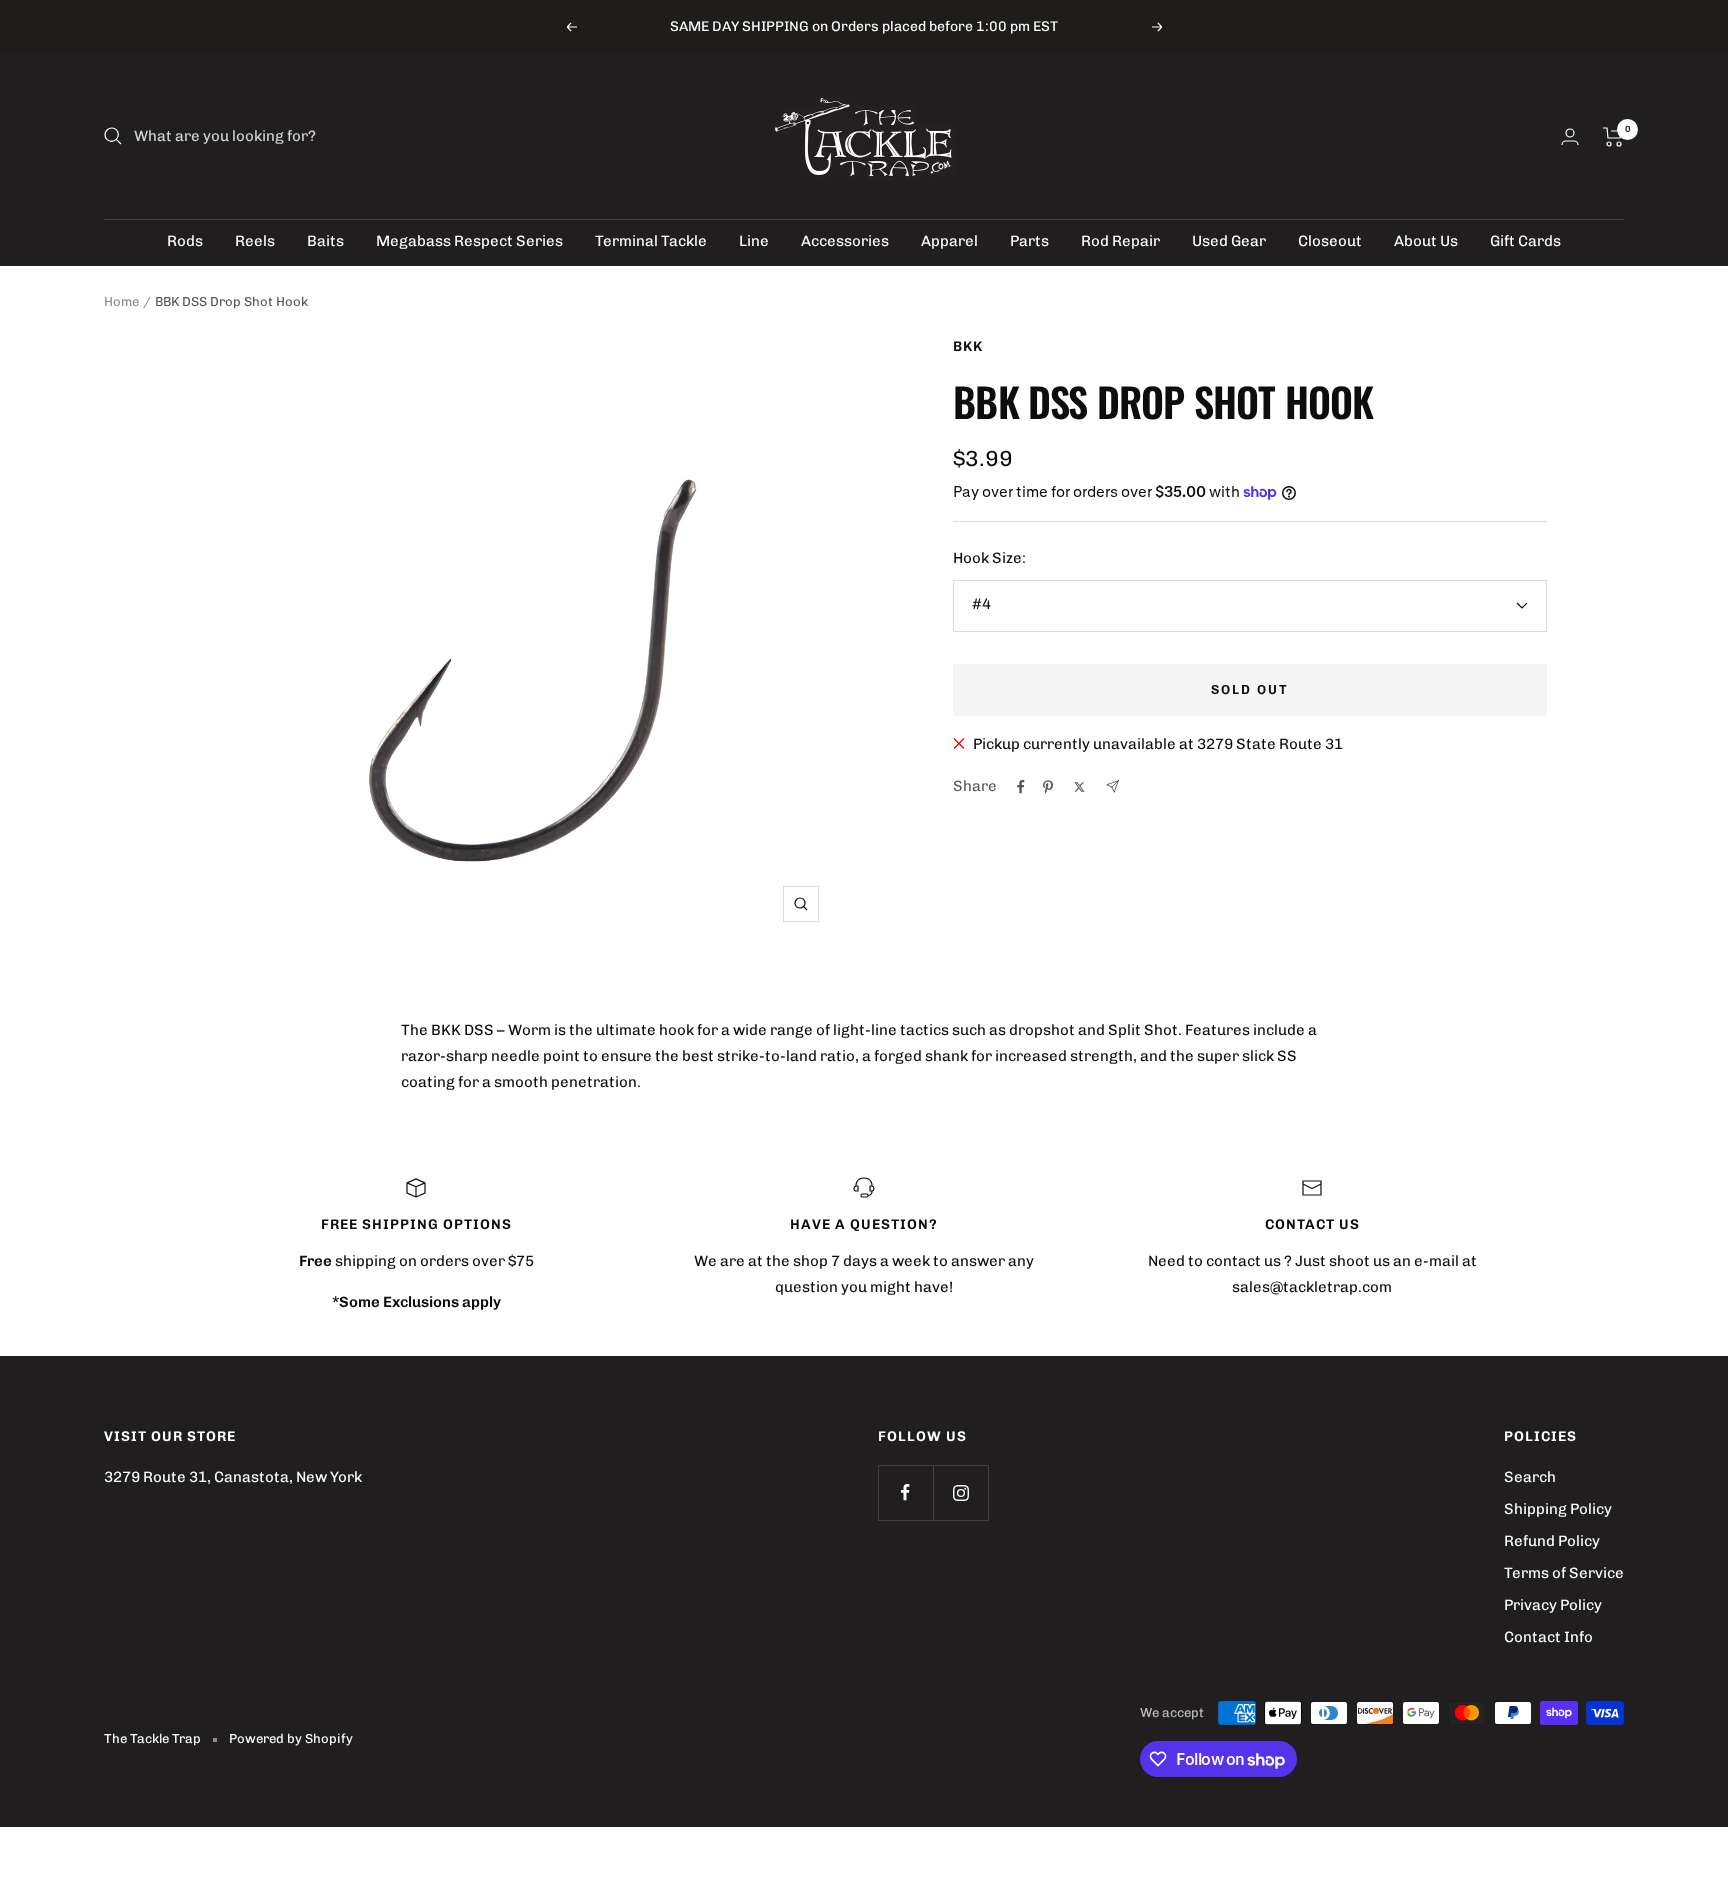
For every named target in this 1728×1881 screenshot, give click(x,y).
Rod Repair (1120, 241)
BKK (968, 346)
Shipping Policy (1558, 1509)
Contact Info (1548, 1637)
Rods (185, 241)
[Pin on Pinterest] (1048, 787)
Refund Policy (1552, 1541)
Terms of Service (1564, 1573)
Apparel (949, 241)
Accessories (845, 241)
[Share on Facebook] (1021, 787)
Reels (255, 241)
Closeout (1330, 241)
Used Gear (1229, 241)
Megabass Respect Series (469, 241)
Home (121, 301)
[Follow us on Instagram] (960, 1492)
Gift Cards (1525, 241)
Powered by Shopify (291, 1738)
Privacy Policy (1553, 1605)
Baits (325, 241)
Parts (1029, 241)
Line (754, 241)
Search (1530, 1477)
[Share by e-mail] (1112, 786)
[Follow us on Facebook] (905, 1492)
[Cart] (1613, 137)
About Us (1426, 241)
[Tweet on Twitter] (1079, 787)
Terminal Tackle (651, 241)
